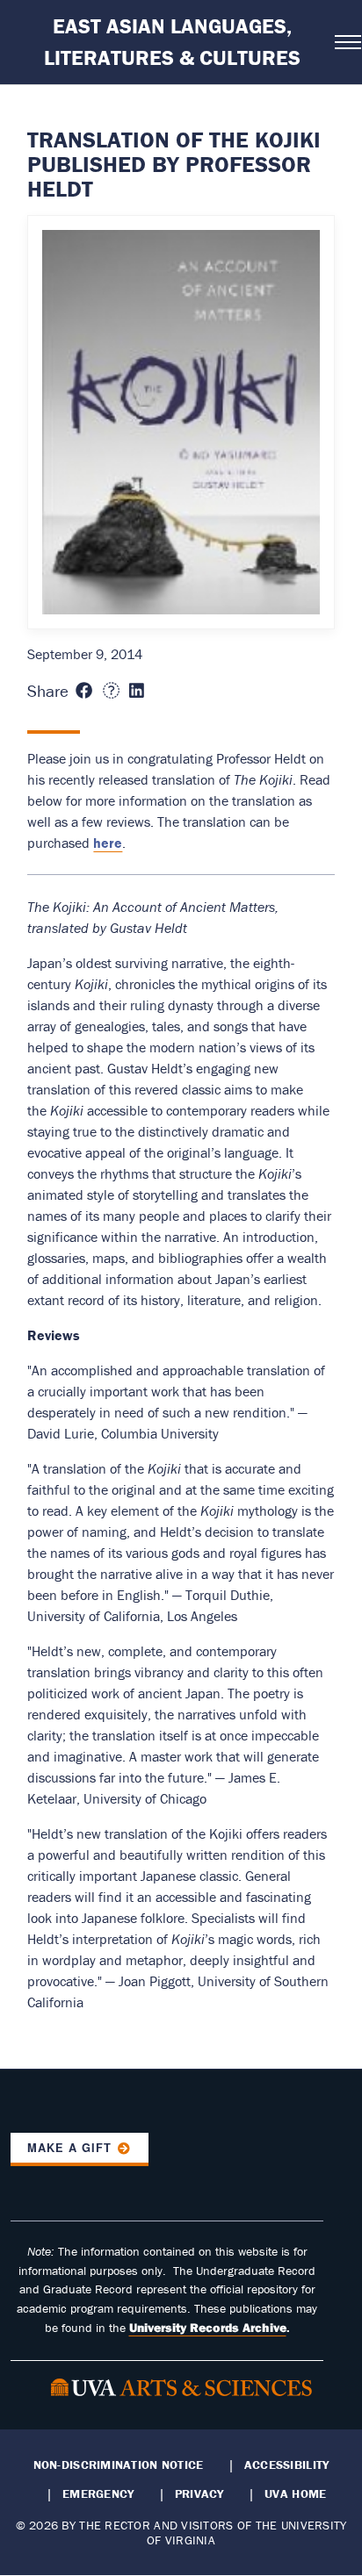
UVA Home (295, 2493)
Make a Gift (69, 2148)
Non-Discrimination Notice (119, 2465)
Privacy (199, 2493)
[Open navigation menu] (343, 42)
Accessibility (287, 2465)
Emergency (98, 2493)
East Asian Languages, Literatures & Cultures (172, 42)
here (108, 843)
